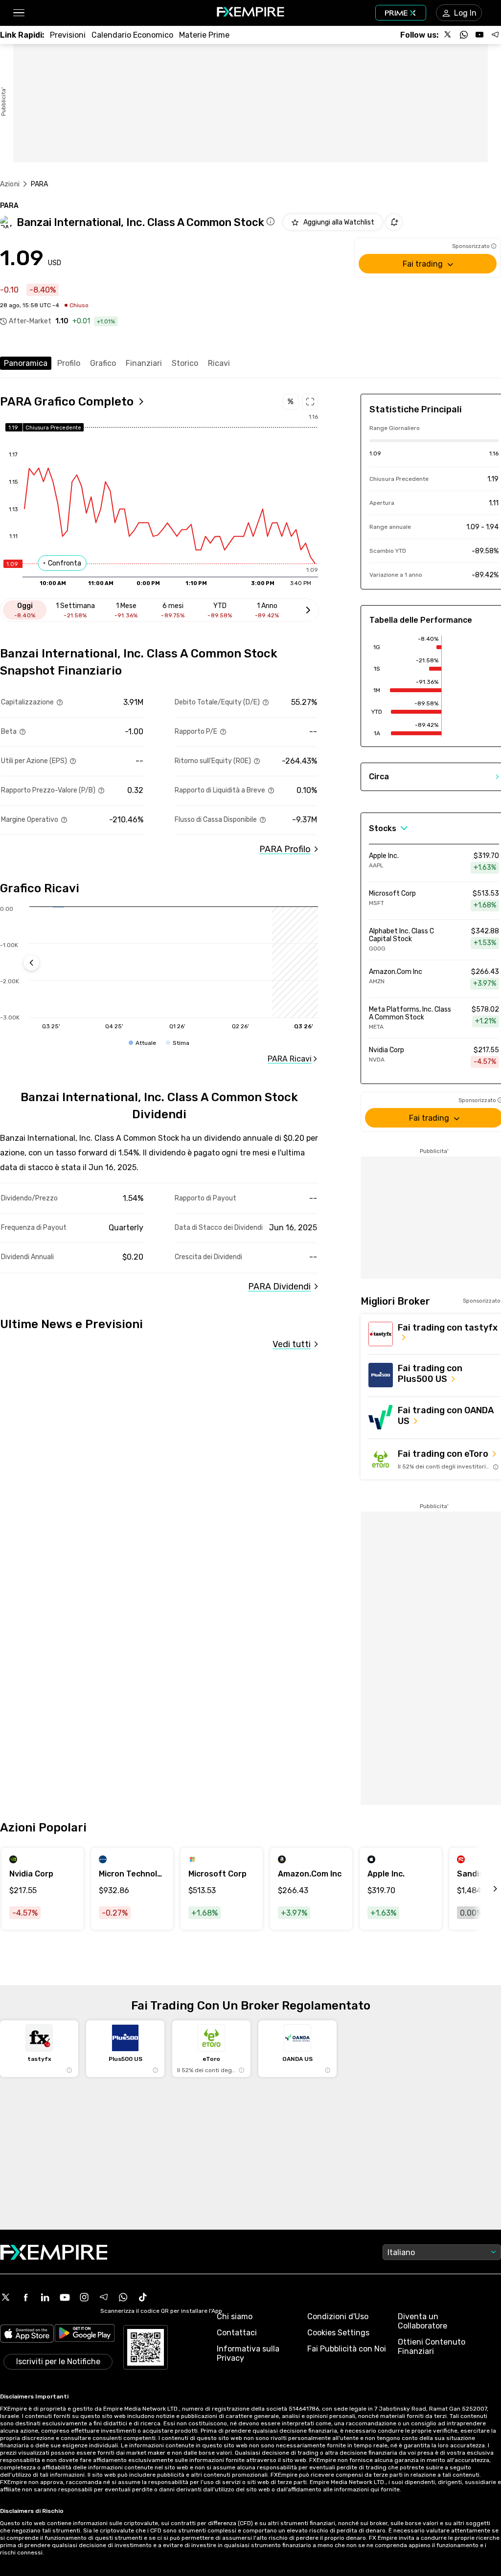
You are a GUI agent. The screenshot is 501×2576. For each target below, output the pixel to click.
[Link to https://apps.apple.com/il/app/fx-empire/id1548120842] (27, 2335)
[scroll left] (484, 1889)
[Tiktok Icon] (143, 2297)
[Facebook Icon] (25, 2297)
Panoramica (26, 363)
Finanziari (144, 363)
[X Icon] (6, 2297)
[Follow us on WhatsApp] (464, 35)
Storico (185, 363)
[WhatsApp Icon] (123, 2297)
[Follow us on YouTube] (479, 35)
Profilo (69, 363)
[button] (18, 13)
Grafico (103, 363)
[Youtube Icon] (65, 2297)
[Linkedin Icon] (45, 2297)
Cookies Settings (338, 2333)
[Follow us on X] (448, 35)
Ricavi (219, 363)
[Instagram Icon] (84, 2297)
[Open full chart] (310, 402)
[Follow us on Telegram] (495, 35)
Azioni (10, 184)
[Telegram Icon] (104, 2297)
